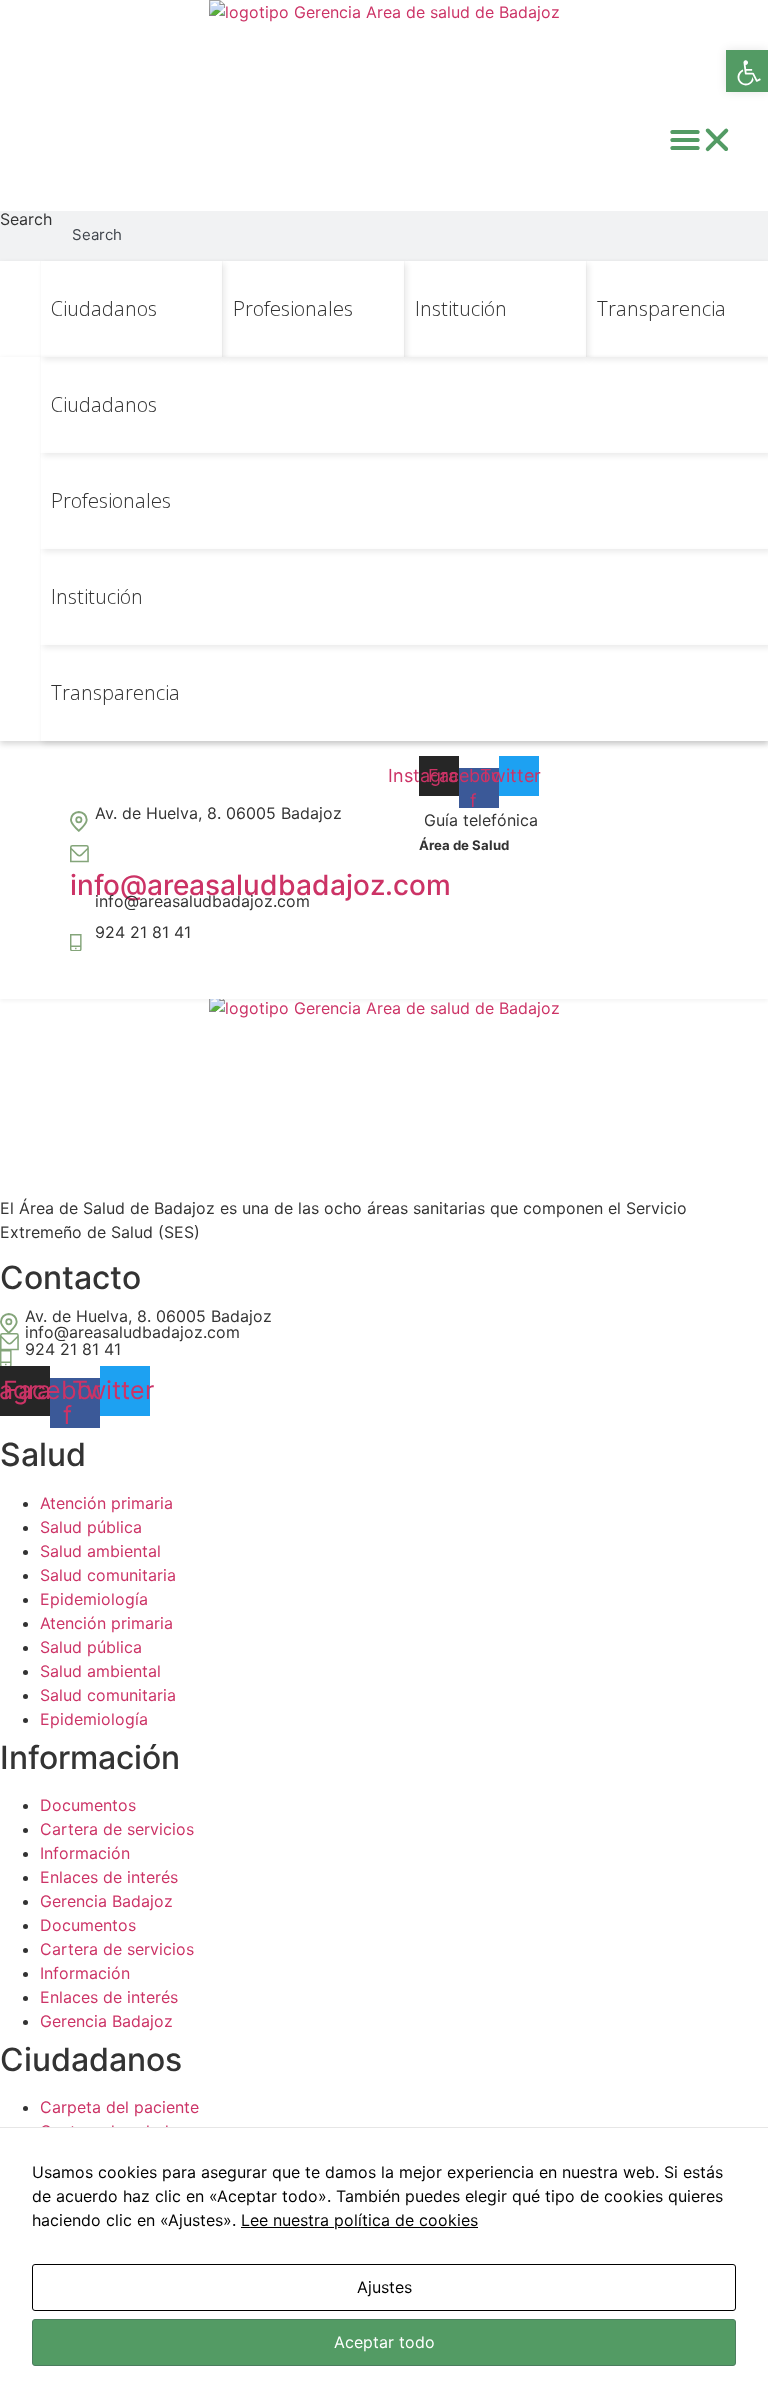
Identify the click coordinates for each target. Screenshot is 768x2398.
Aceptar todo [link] (384, 2342)
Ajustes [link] (384, 2287)
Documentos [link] (88, 1805)
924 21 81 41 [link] (143, 932)
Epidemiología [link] (94, 1599)
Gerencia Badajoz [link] (106, 1901)
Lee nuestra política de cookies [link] (359, 2220)
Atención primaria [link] (106, 1503)
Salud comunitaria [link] (108, 1575)
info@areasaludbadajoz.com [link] (260, 885)
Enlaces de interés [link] (109, 1877)
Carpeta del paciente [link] (119, 2107)
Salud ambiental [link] (100, 1551)
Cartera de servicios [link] (117, 1829)
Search (26, 220)
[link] (747, 71)
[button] (701, 140)
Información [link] (85, 1853)
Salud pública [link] (91, 1527)
